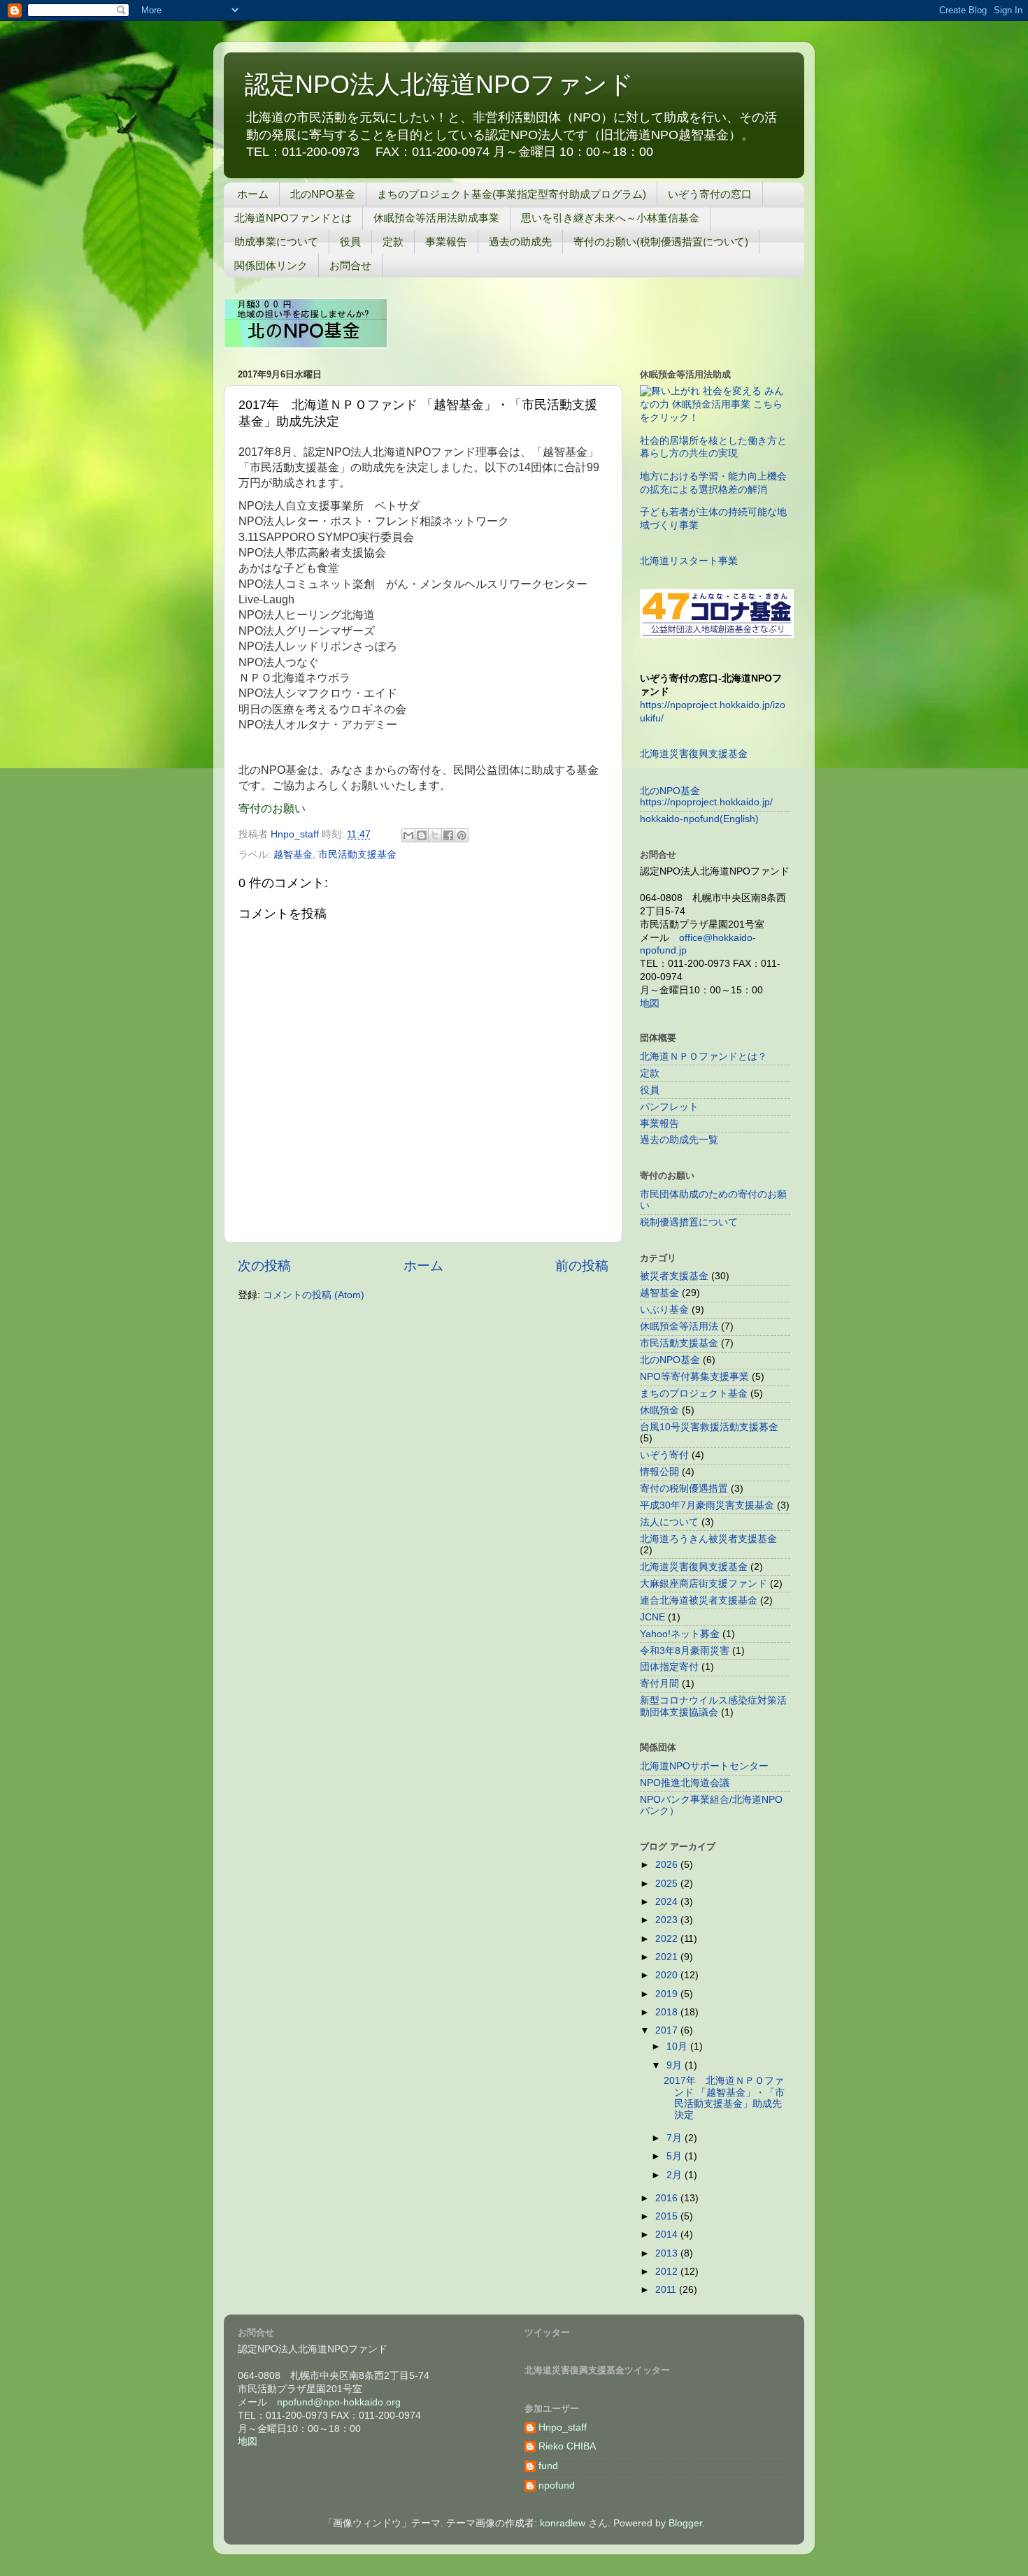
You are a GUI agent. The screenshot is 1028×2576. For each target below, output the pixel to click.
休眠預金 (659, 1410)
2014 (668, 2235)
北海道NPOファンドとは (293, 218)
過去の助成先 (520, 242)
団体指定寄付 (669, 1667)
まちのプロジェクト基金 (694, 1394)
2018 (668, 2012)
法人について (669, 1522)
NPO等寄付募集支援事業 (694, 1377)
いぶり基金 (664, 1310)
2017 (668, 2030)
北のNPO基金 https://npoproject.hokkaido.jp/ (706, 797)
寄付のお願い (272, 808)
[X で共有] (435, 835)
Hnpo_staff (563, 2427)
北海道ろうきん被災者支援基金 (708, 1539)
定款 (393, 242)
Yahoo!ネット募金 (680, 1634)
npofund (557, 2485)
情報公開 (659, 1472)
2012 (668, 2272)
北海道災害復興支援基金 (694, 754)
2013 (668, 2253)
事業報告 (446, 242)
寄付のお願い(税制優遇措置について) (661, 242)
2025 (668, 1884)
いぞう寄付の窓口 (710, 194)
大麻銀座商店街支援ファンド (704, 1584)
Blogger (685, 2523)
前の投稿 (582, 1266)
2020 (668, 1975)
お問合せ (350, 265)
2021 (668, 1957)
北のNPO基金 (323, 194)
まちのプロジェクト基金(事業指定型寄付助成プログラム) (512, 194)
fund (548, 2466)
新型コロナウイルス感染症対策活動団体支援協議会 (713, 1706)
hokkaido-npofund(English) (699, 819)
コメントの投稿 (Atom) (314, 1295)
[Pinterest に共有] (462, 835)
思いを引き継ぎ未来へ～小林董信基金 (610, 218)
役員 (350, 242)
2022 (668, 1939)
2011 (667, 2290)
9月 (676, 2065)
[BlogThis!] (422, 835)
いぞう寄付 (664, 1455)
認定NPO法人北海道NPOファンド (439, 84)
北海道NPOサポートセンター (704, 1766)
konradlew (563, 2523)
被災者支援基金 (674, 1276)
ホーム (253, 194)
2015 (668, 2216)
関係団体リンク (271, 265)
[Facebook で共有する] (448, 835)
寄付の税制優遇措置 (684, 1489)
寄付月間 (659, 1684)
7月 (676, 2138)
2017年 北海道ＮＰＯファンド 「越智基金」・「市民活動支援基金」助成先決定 (724, 2098)
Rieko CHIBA (567, 2446)
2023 (668, 1920)
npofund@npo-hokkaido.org (339, 2402)
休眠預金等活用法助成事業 (436, 218)
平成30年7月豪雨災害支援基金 (707, 1505)
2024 (668, 1902)
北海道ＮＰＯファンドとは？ (704, 1057)
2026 (668, 1865)
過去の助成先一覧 (679, 1140)
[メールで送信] (408, 835)
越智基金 (293, 855)
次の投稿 (264, 1266)
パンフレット (669, 1107)
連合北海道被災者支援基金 (699, 1600)
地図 (650, 1003)
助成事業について (276, 242)
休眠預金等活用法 (679, 1326)
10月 (678, 2046)
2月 (676, 2175)
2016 (668, 2198)
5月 (676, 2156)
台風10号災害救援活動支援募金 (709, 1427)
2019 (668, 1994)
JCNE (652, 1617)
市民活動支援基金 (357, 855)
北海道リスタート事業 (689, 561)
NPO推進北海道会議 (685, 1783)
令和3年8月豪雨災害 (685, 1651)
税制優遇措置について (689, 1222)
